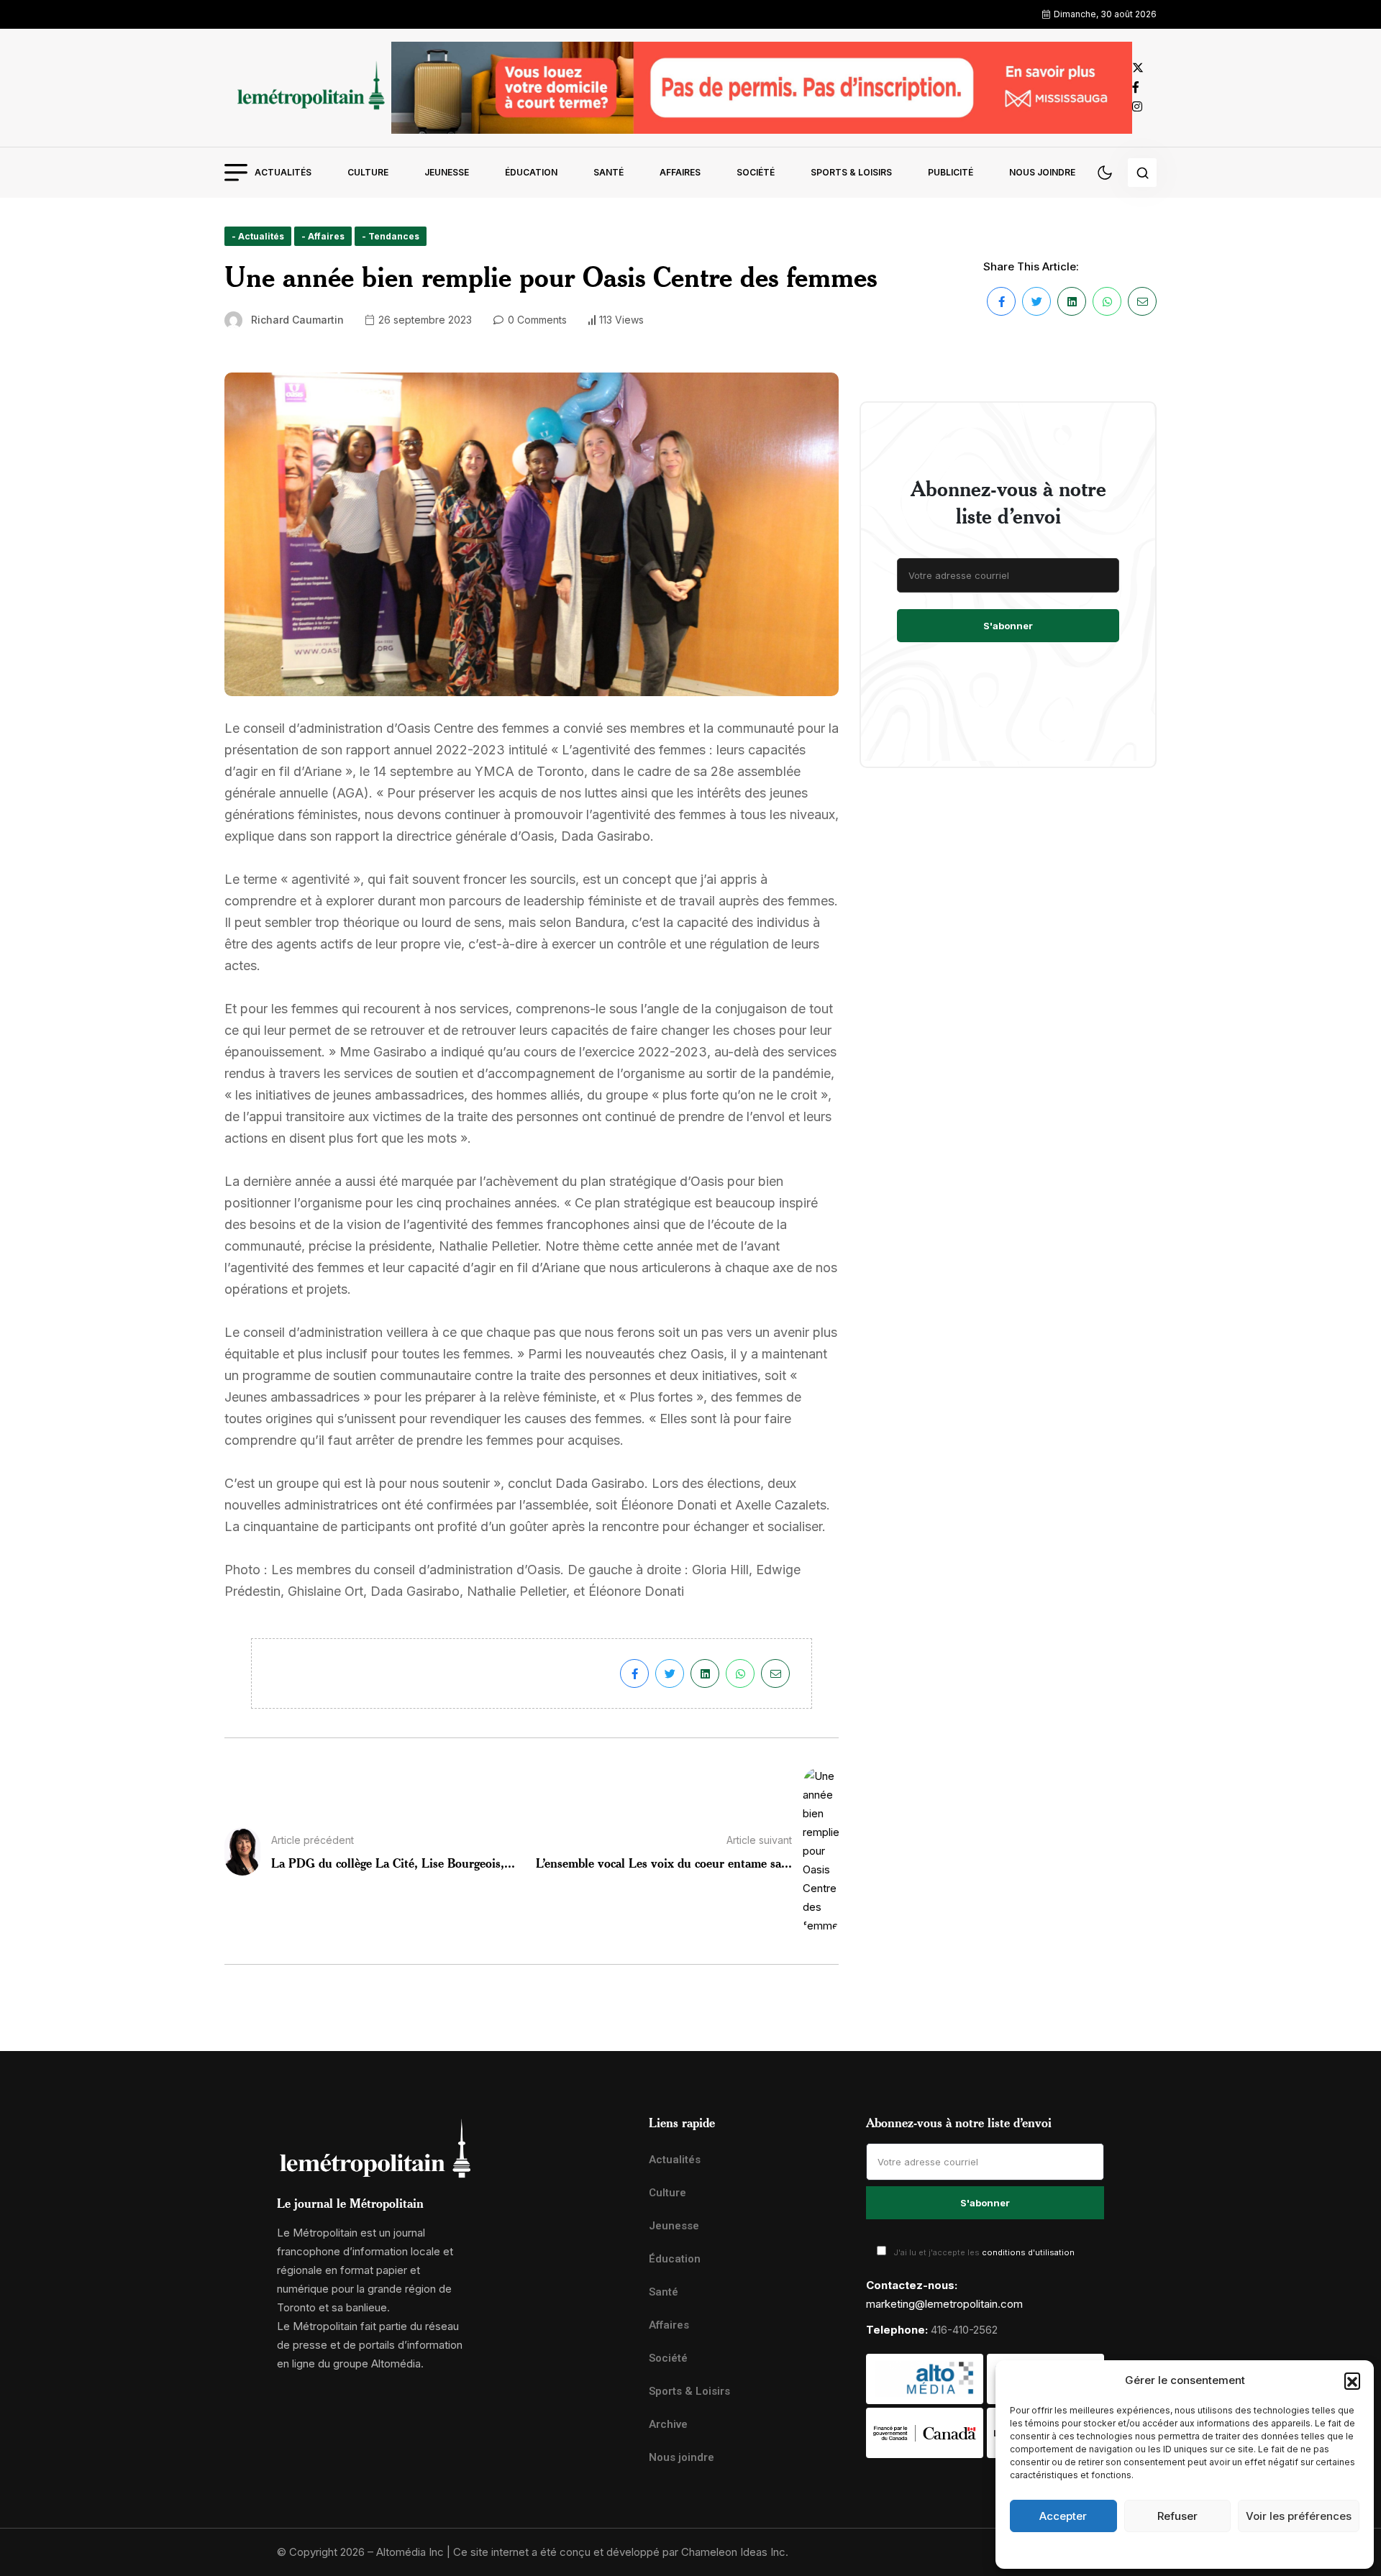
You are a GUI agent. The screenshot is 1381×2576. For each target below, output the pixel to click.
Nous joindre (1042, 172)
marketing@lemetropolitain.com (944, 2304)
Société (756, 172)
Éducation (531, 172)
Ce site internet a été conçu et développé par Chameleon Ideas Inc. (621, 2552)
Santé (609, 172)
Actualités (283, 172)
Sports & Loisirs (851, 172)
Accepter (1063, 2516)
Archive (668, 2424)
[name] (308, 87)
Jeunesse (447, 172)
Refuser (1177, 2516)
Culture (368, 172)
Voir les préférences (1299, 2516)
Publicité (951, 172)
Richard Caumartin (297, 320)
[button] (1352, 2380)
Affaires (680, 172)
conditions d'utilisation (1028, 2252)
